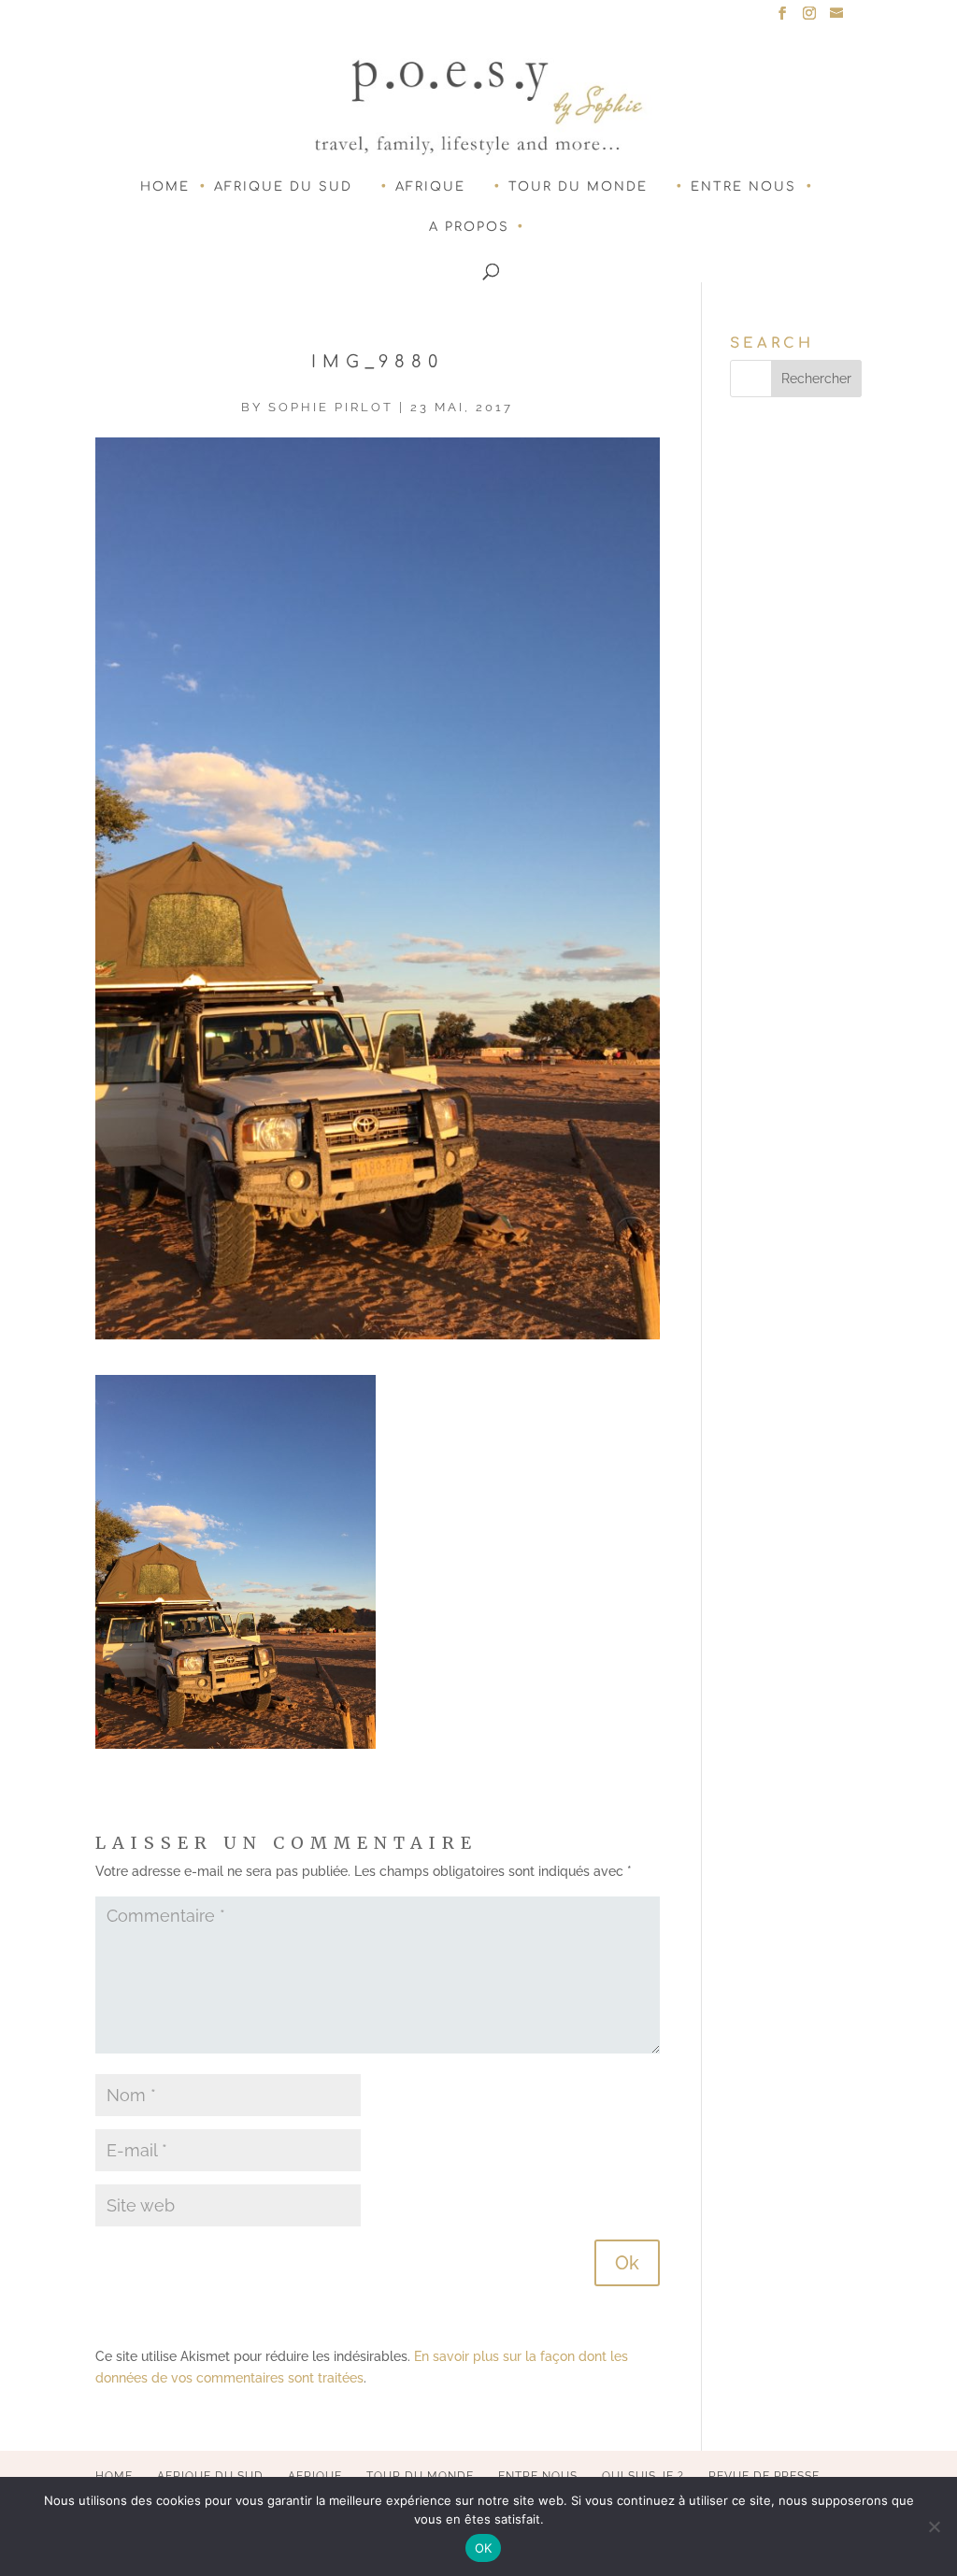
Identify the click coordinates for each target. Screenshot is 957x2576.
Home (165, 187)
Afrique (430, 187)
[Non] (934, 2526)
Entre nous (743, 187)
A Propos (469, 227)
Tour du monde (578, 187)
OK (484, 2548)
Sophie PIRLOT (331, 407)
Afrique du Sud (283, 187)
